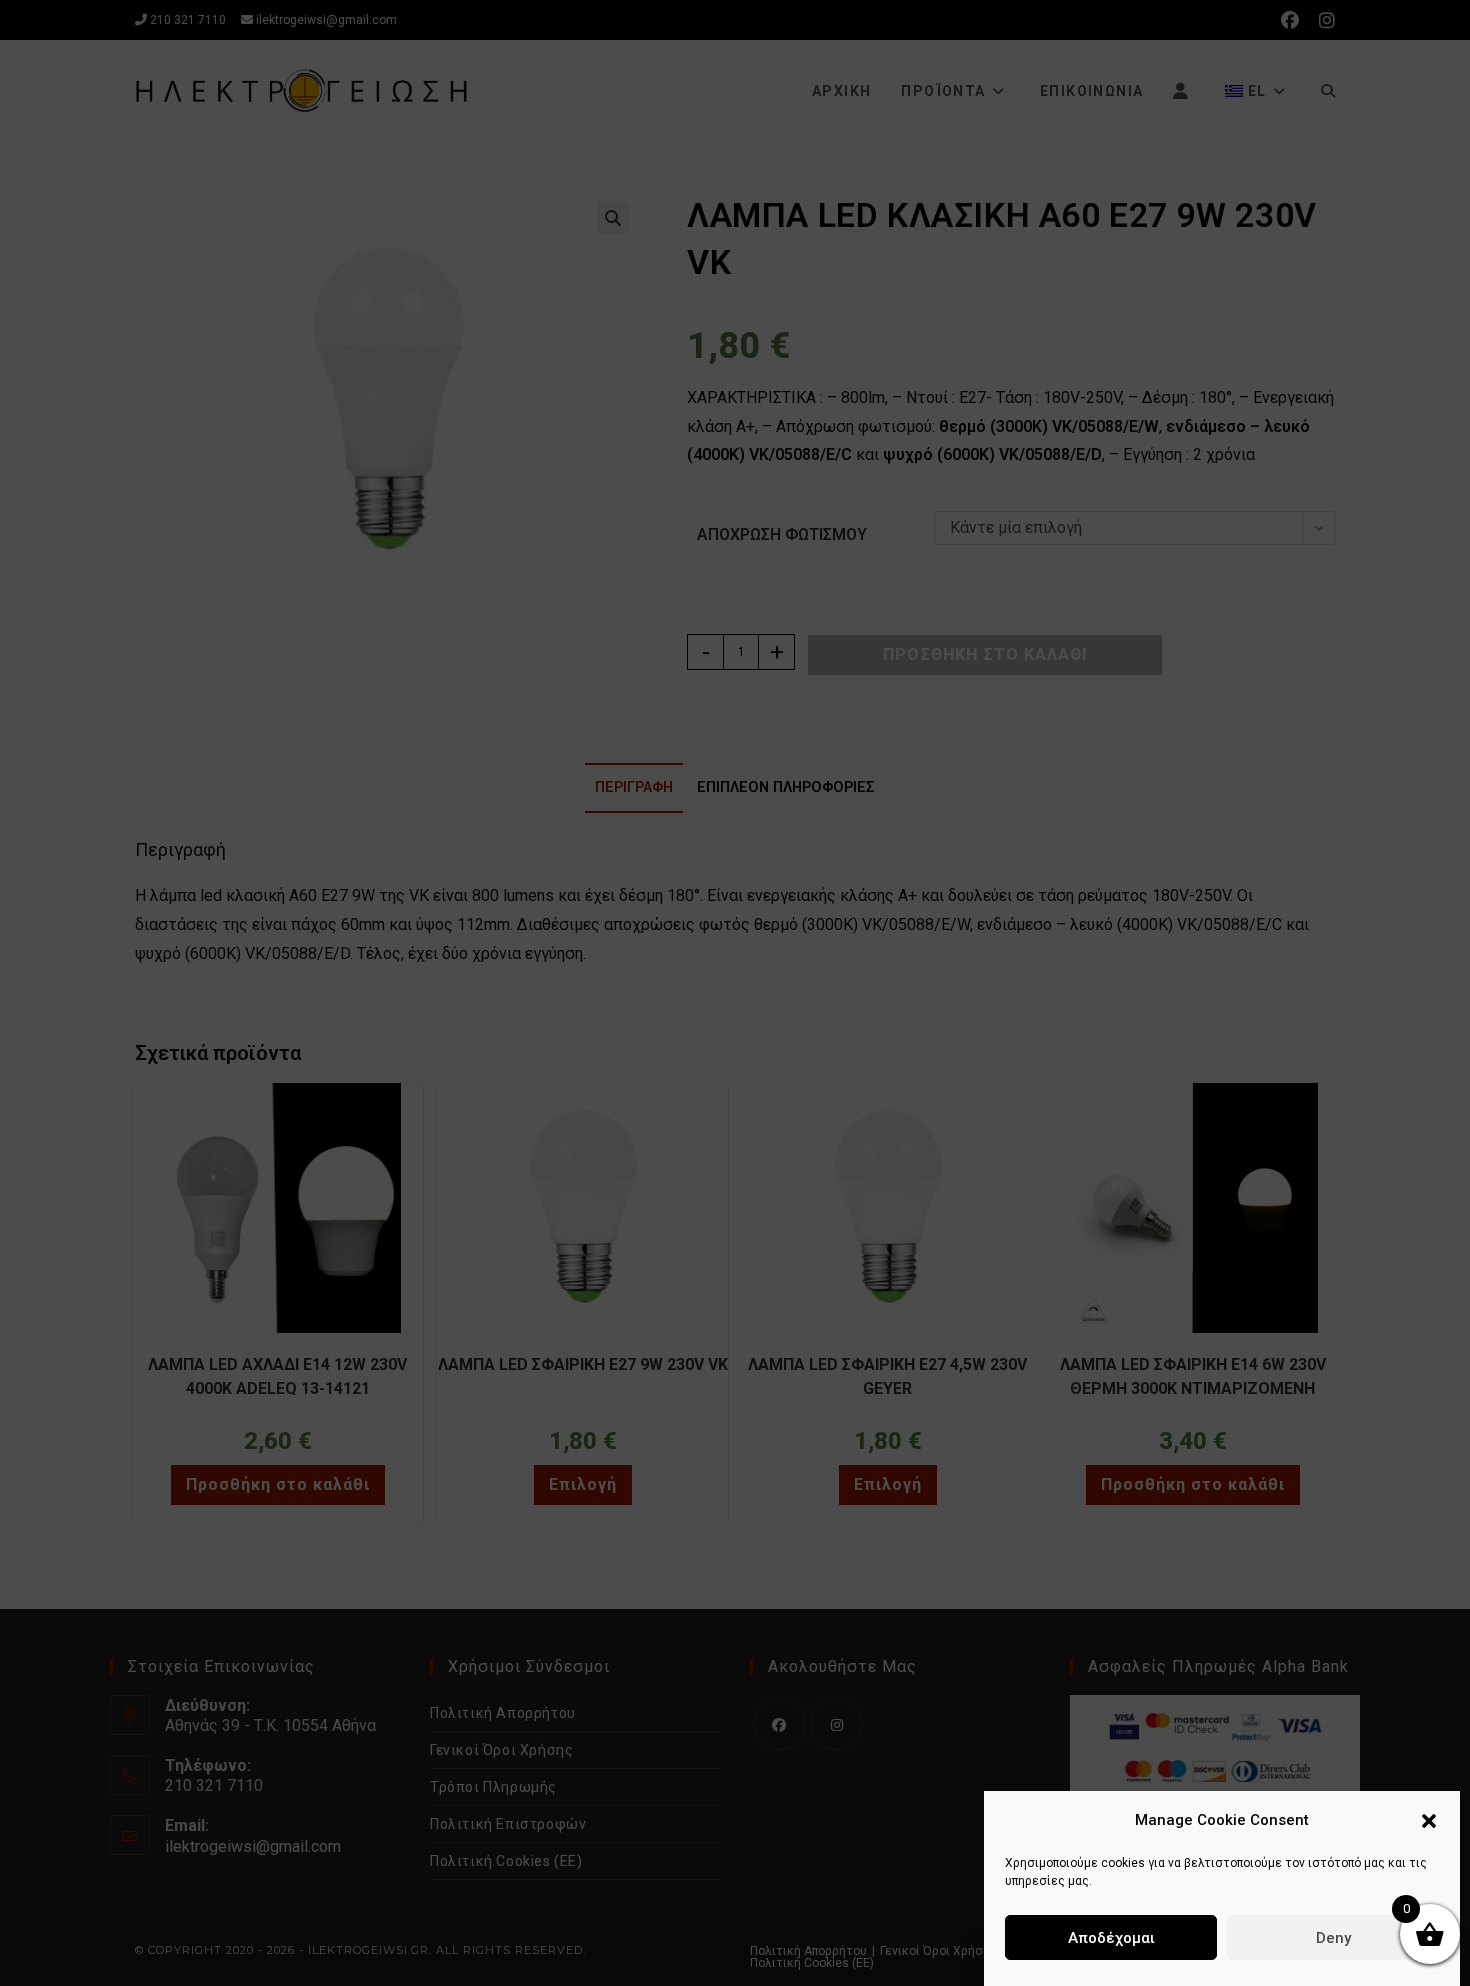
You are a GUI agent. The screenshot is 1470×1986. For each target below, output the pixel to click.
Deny (1333, 1938)
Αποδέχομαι (1111, 1938)
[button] (1429, 1821)
